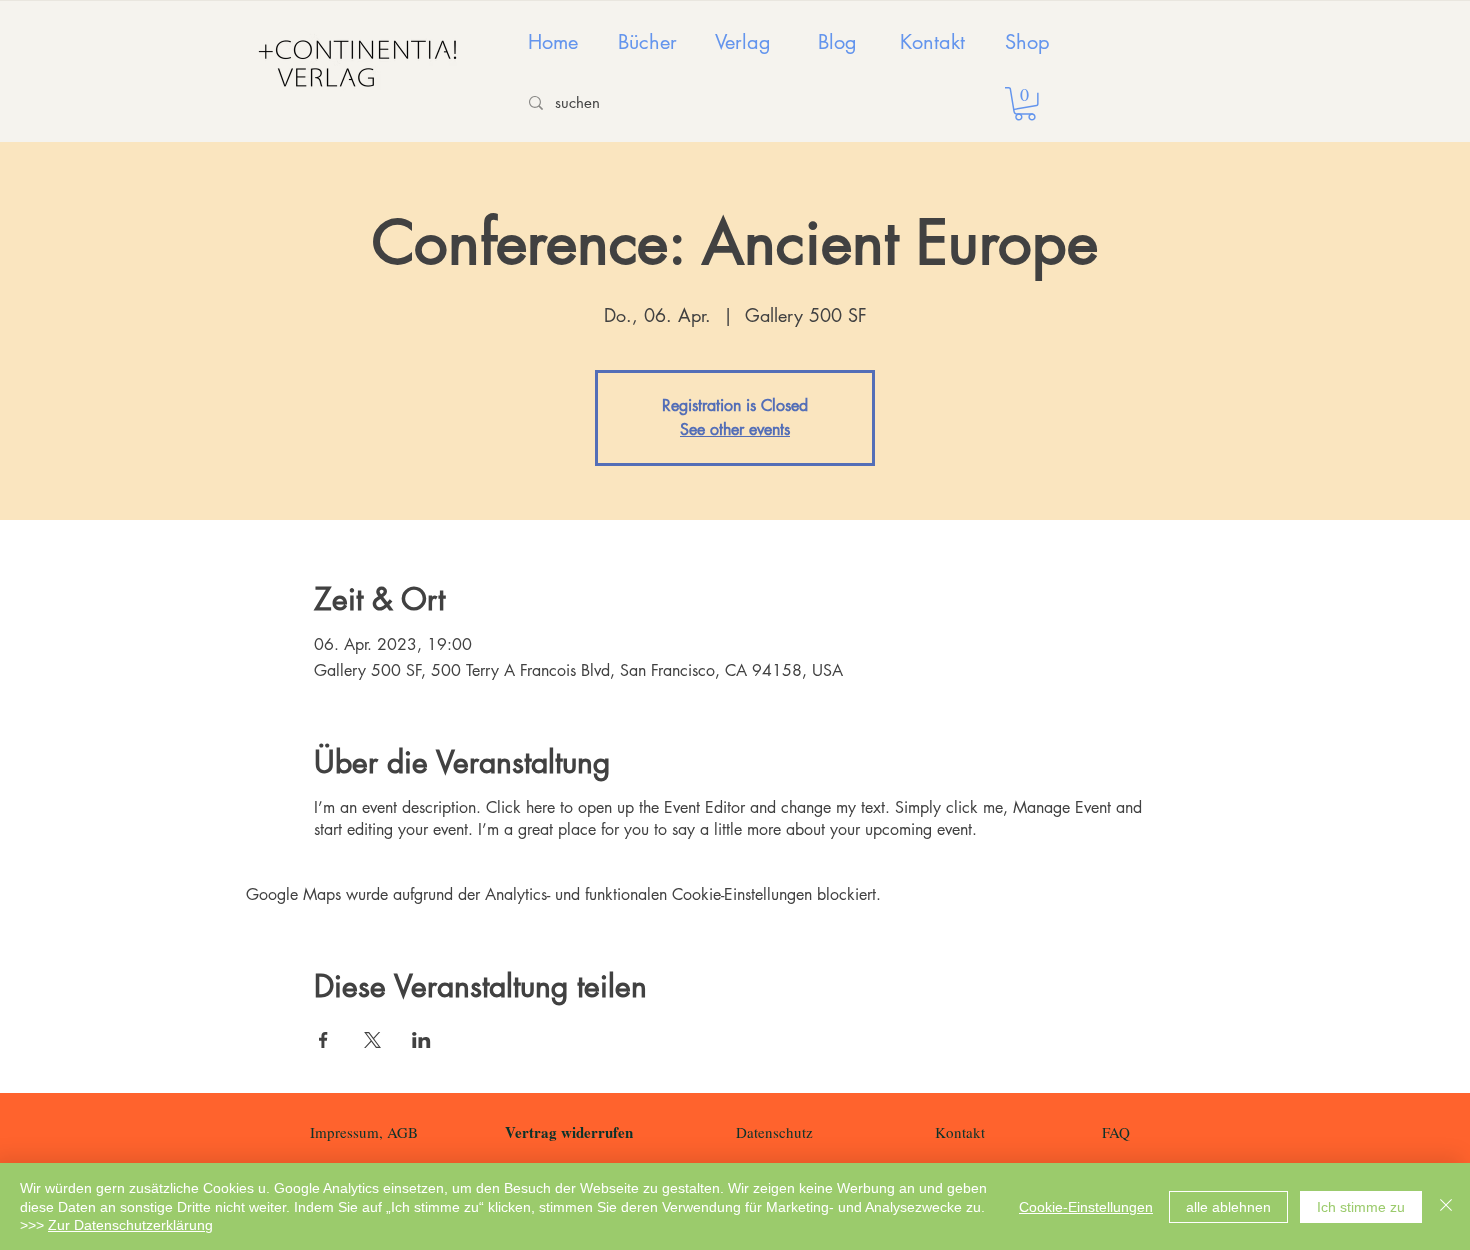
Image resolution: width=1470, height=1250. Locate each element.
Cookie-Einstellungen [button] (1086, 1207)
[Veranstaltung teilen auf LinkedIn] (421, 1040)
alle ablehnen (1228, 1207)
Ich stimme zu (1361, 1207)
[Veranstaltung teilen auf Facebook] (323, 1040)
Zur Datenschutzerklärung (130, 1225)
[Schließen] (1446, 1206)
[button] (1025, 104)
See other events (735, 429)
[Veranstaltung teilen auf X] (372, 1040)
